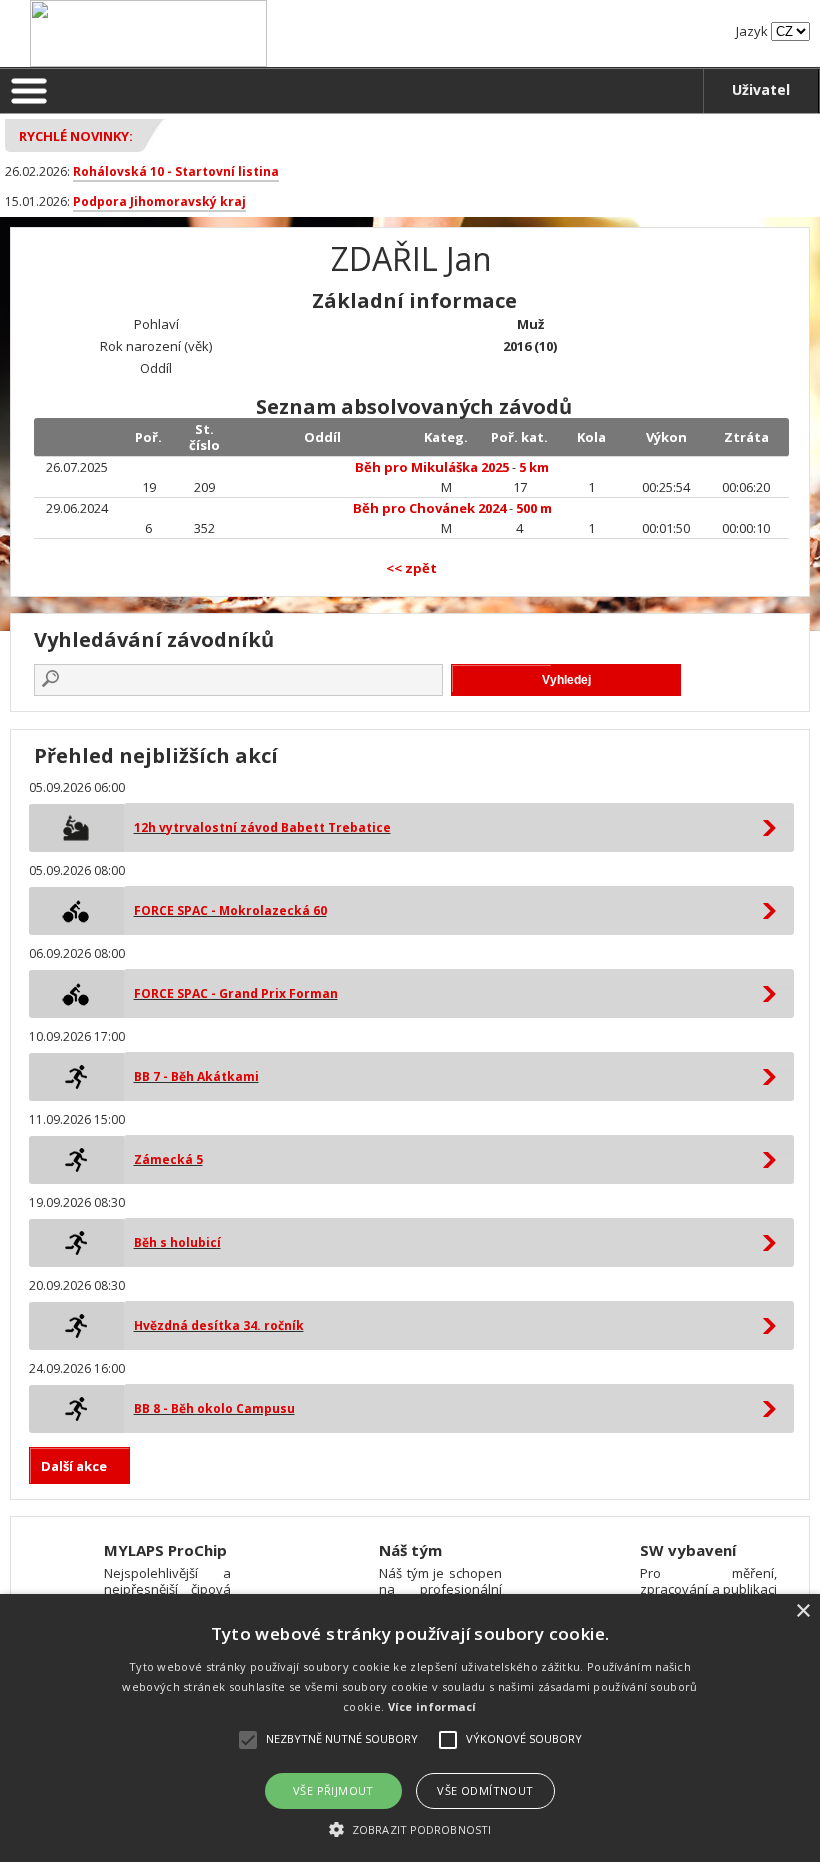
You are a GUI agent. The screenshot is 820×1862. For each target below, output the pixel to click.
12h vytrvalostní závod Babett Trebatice (262, 827)
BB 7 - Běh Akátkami (196, 1076)
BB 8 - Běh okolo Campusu (214, 1408)
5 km (534, 467)
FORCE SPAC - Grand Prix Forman (236, 993)
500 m (534, 508)
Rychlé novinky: (76, 136)
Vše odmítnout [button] (485, 1790)
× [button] (802, 1611)
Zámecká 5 (168, 1159)
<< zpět (411, 568)
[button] (410, 1828)
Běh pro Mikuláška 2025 (432, 467)
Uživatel (761, 89)
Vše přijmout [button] (333, 1790)
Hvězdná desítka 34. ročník (219, 1325)
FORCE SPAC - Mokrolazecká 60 (230, 910)
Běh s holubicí (177, 1242)
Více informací (432, 1706)
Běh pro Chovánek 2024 (429, 508)
